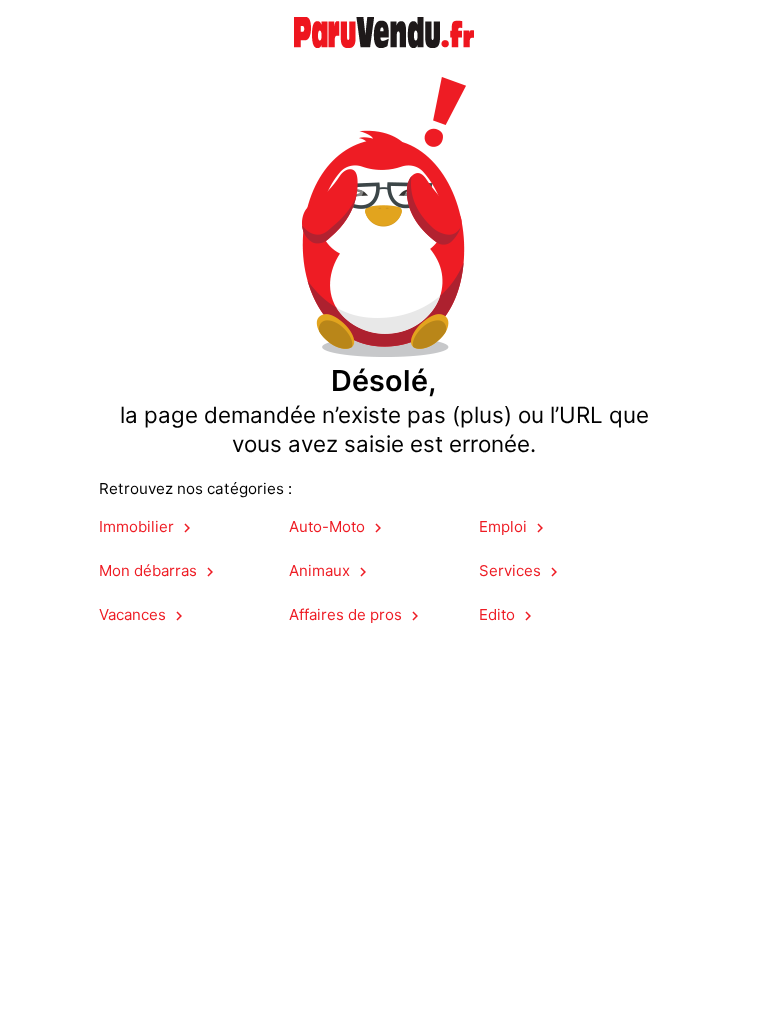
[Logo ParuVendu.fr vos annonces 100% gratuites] (384, 59)
